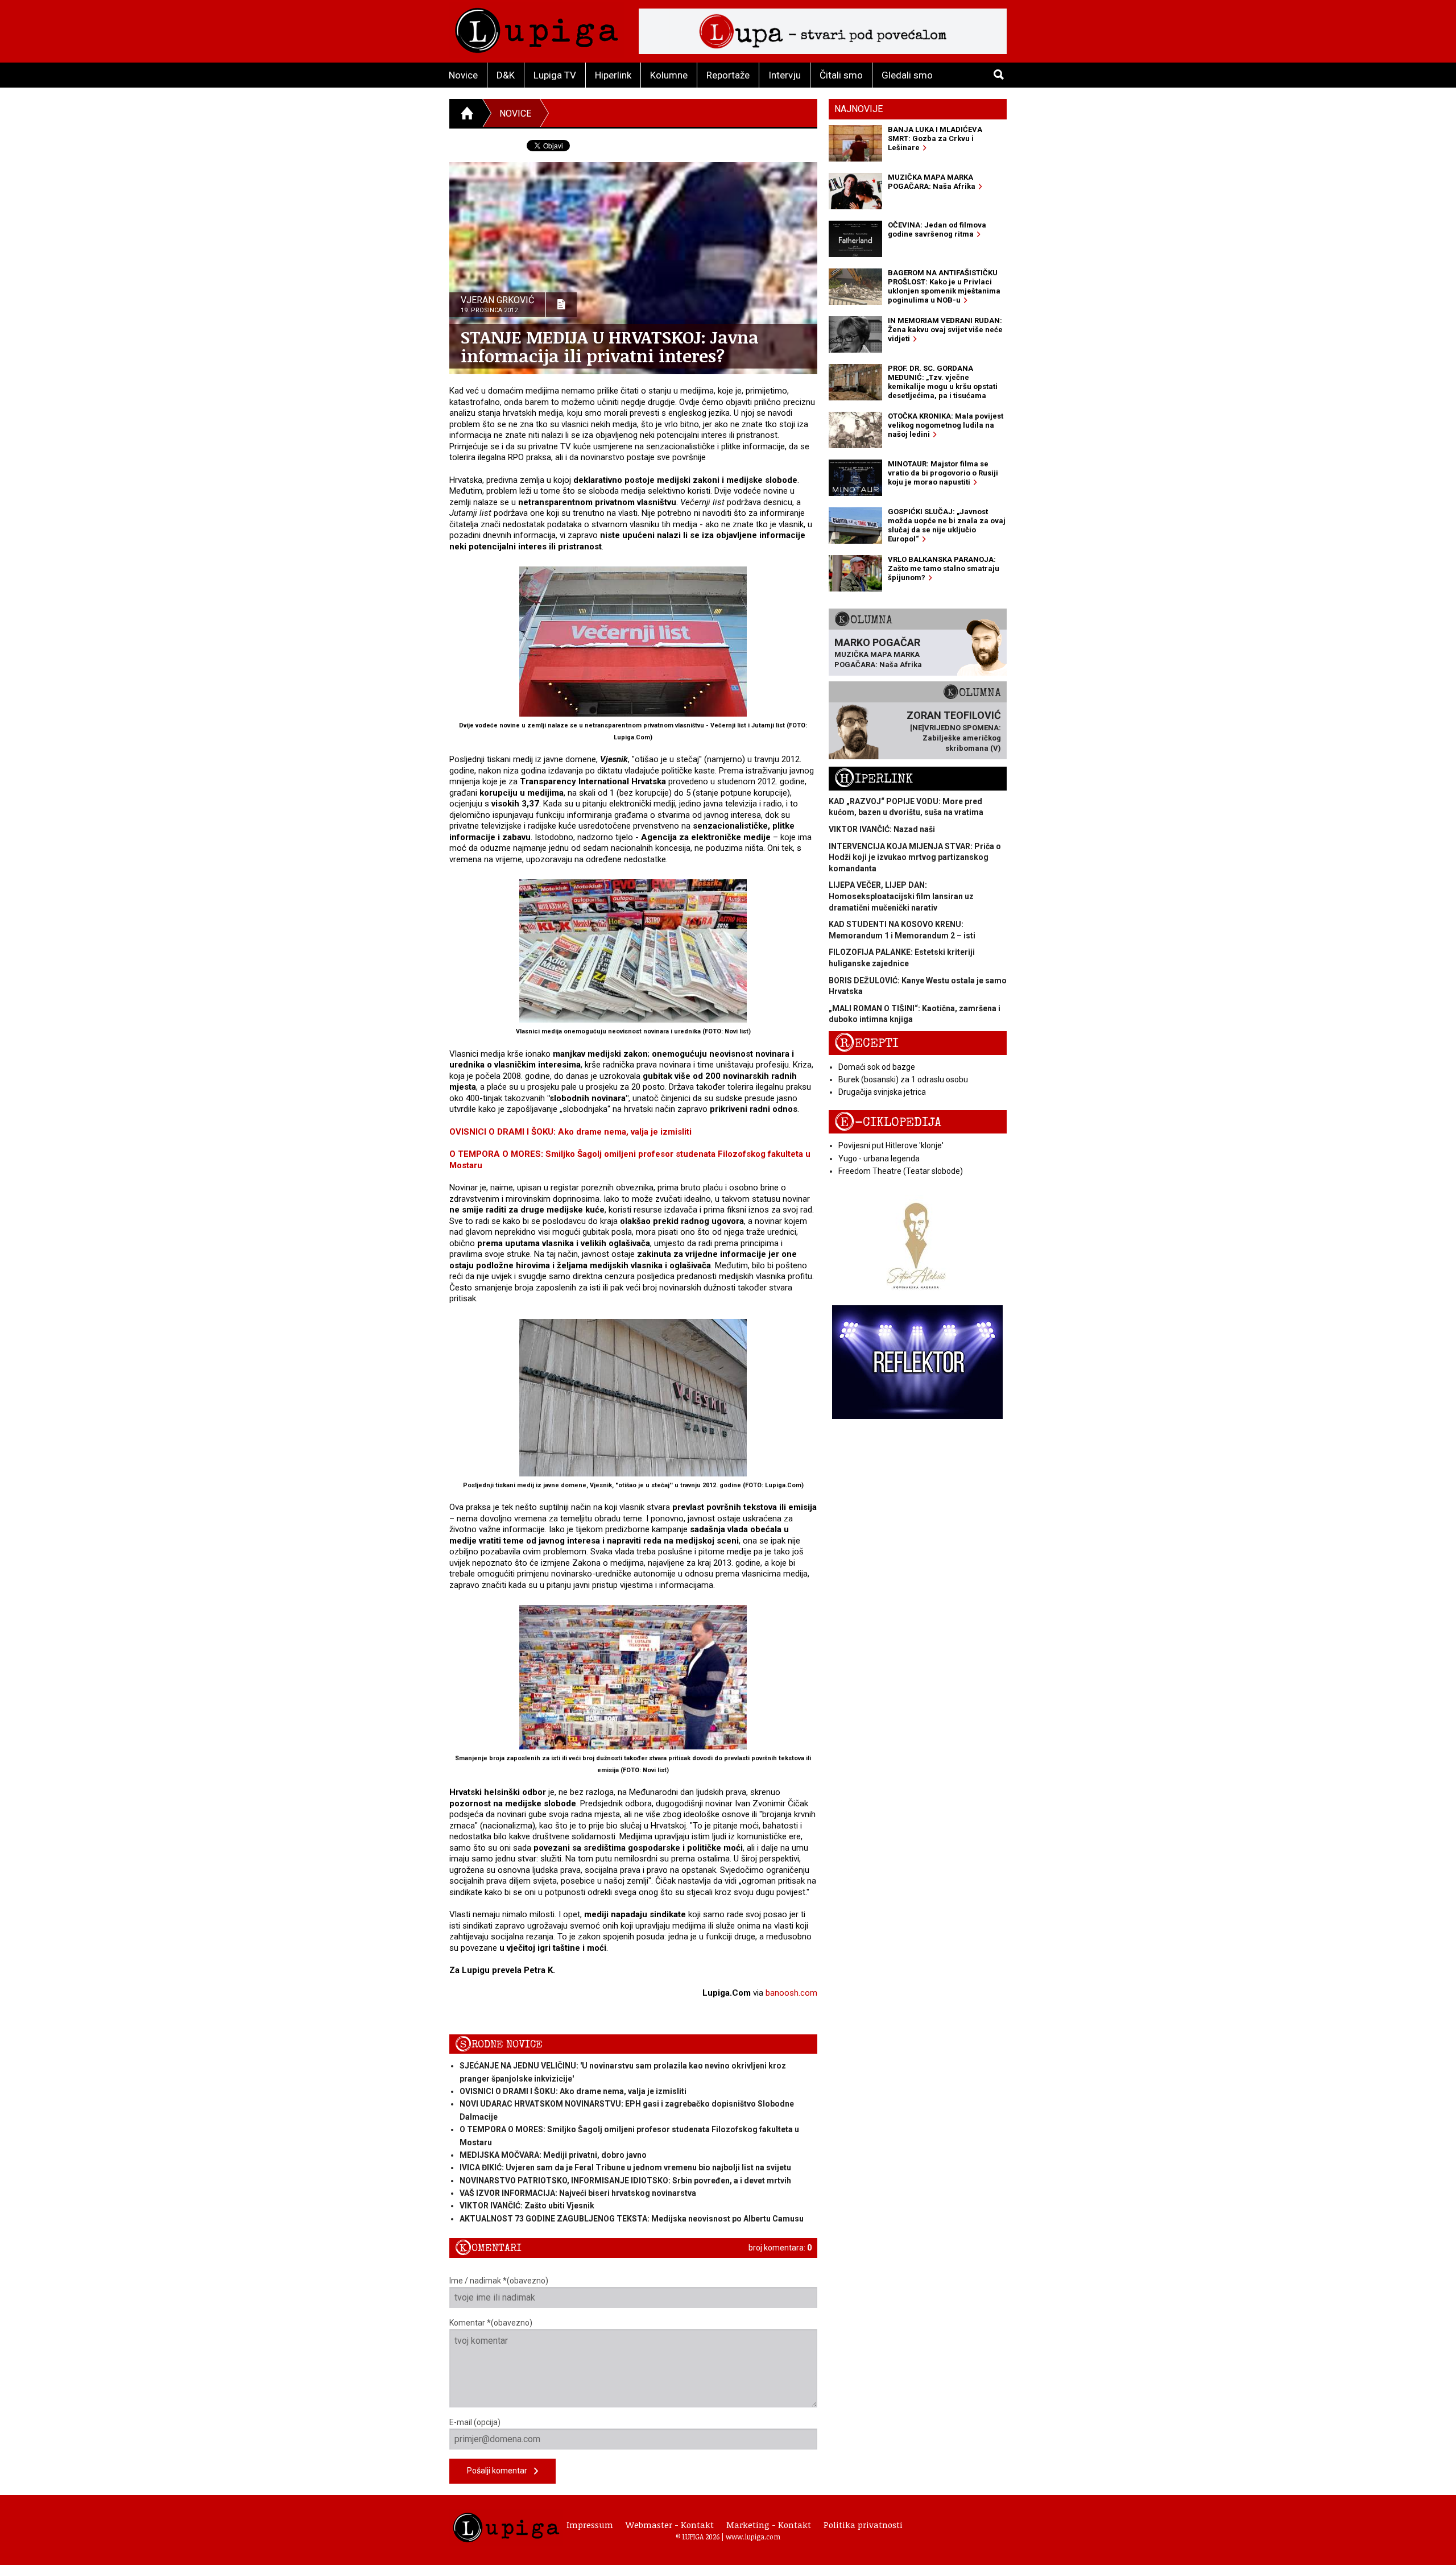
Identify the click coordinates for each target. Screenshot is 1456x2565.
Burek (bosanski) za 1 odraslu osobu (903, 1079)
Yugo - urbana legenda (879, 1159)
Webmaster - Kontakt (670, 2525)
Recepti (866, 1043)
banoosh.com (791, 1993)
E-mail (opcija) (475, 2422)
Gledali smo (907, 75)
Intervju (785, 75)
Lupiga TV (555, 75)
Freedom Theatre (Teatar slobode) (901, 1171)
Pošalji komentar (500, 2471)
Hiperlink (613, 75)
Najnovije (859, 109)
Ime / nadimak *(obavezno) (499, 2281)
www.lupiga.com (753, 2537)
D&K (506, 75)
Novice (463, 75)
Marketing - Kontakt (769, 2525)
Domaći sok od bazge (877, 1067)
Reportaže (728, 75)
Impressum (590, 2525)
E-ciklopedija (888, 1122)
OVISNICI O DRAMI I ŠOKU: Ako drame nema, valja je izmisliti (570, 1132)
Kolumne (669, 75)
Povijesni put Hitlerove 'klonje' (891, 1145)
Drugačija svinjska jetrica (882, 1092)
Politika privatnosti (863, 2525)
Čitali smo (841, 75)
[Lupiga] (537, 28)
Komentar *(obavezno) (491, 2323)
